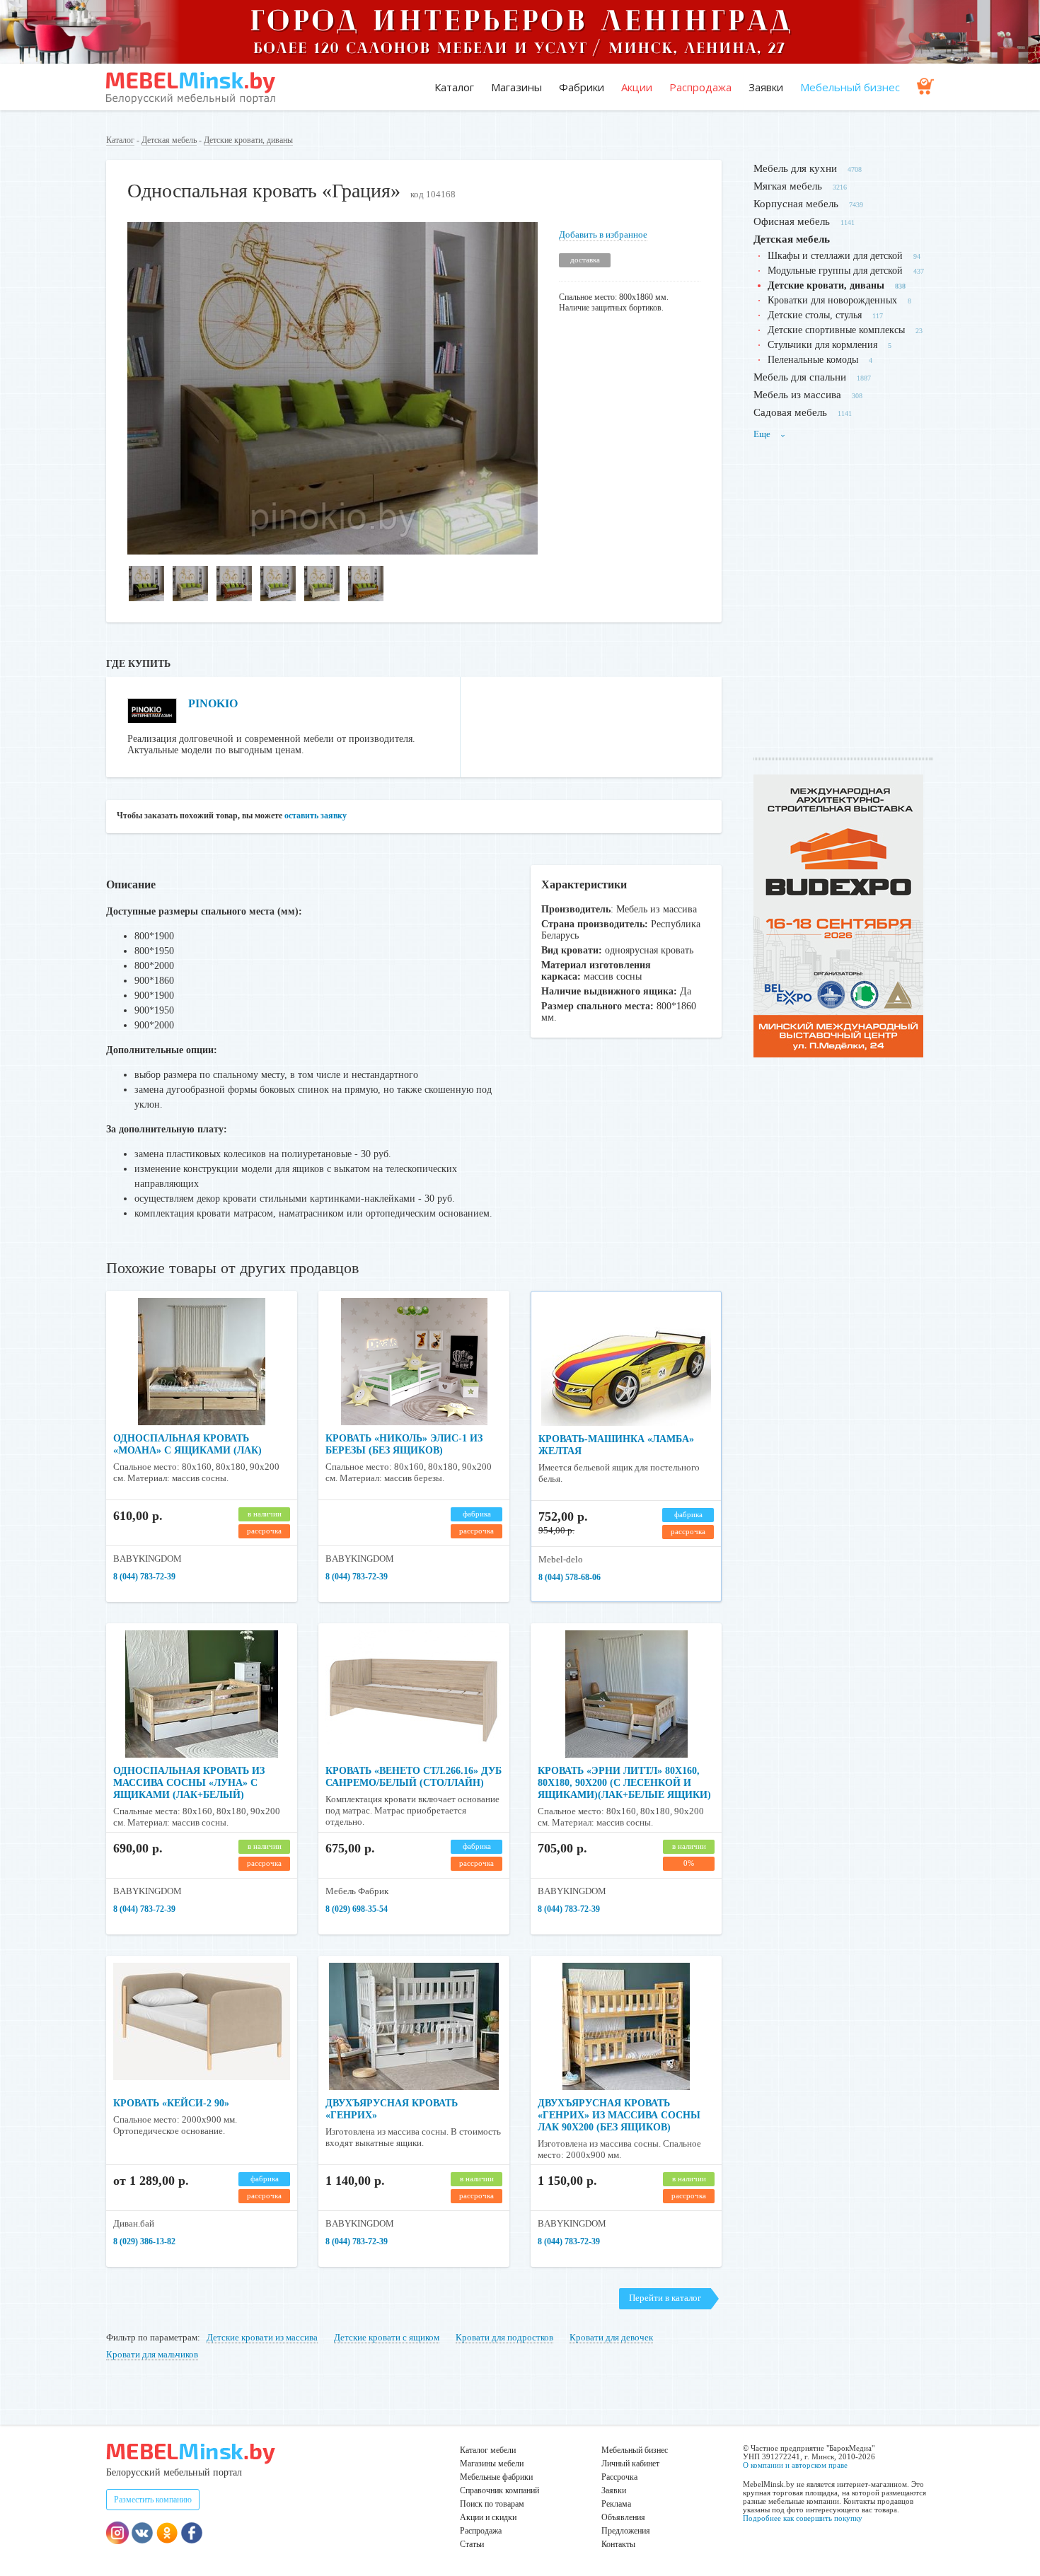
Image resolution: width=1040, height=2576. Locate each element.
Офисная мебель (792, 221)
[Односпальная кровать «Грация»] (333, 551)
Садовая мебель (790, 412)
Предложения (626, 2531)
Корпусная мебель (796, 204)
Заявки (766, 87)
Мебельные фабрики (496, 2477)
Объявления (623, 2517)
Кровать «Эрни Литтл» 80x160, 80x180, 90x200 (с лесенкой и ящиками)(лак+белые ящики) (624, 1783)
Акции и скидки (488, 2517)
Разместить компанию (153, 2500)
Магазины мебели (492, 2464)
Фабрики (582, 87)
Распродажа (700, 87)
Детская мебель (169, 140)
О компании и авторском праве (795, 2465)
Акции (637, 87)
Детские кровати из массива (262, 2337)
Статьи (472, 2544)
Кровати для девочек (611, 2337)
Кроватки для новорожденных (832, 300)
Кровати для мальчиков (152, 2354)
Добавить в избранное (603, 234)
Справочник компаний (499, 2490)
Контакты (618, 2544)
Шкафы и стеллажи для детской (835, 256)
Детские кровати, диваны (248, 140)
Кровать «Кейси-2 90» (171, 2103)
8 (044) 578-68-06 (570, 1577)
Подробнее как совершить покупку (803, 2518)
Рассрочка (619, 2477)
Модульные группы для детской (835, 271)
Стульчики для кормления (822, 345)
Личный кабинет (630, 2464)
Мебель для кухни (795, 168)
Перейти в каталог (665, 2298)
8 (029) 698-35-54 (357, 1909)
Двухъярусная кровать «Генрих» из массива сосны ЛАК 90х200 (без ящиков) (619, 2115)
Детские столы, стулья (815, 315)
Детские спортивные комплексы (836, 330)
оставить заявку (316, 816)
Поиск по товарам (492, 2504)
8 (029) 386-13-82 (144, 2241)
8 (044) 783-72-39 (144, 1577)
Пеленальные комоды (813, 360)
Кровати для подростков (504, 2337)
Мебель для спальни (800, 377)
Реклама (616, 2504)
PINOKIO (213, 703)
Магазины (516, 87)
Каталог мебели (488, 2450)
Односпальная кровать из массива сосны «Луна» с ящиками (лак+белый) (189, 1783)
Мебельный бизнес (850, 87)
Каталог (454, 87)
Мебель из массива (797, 395)
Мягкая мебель (788, 186)
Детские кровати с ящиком (387, 2337)
